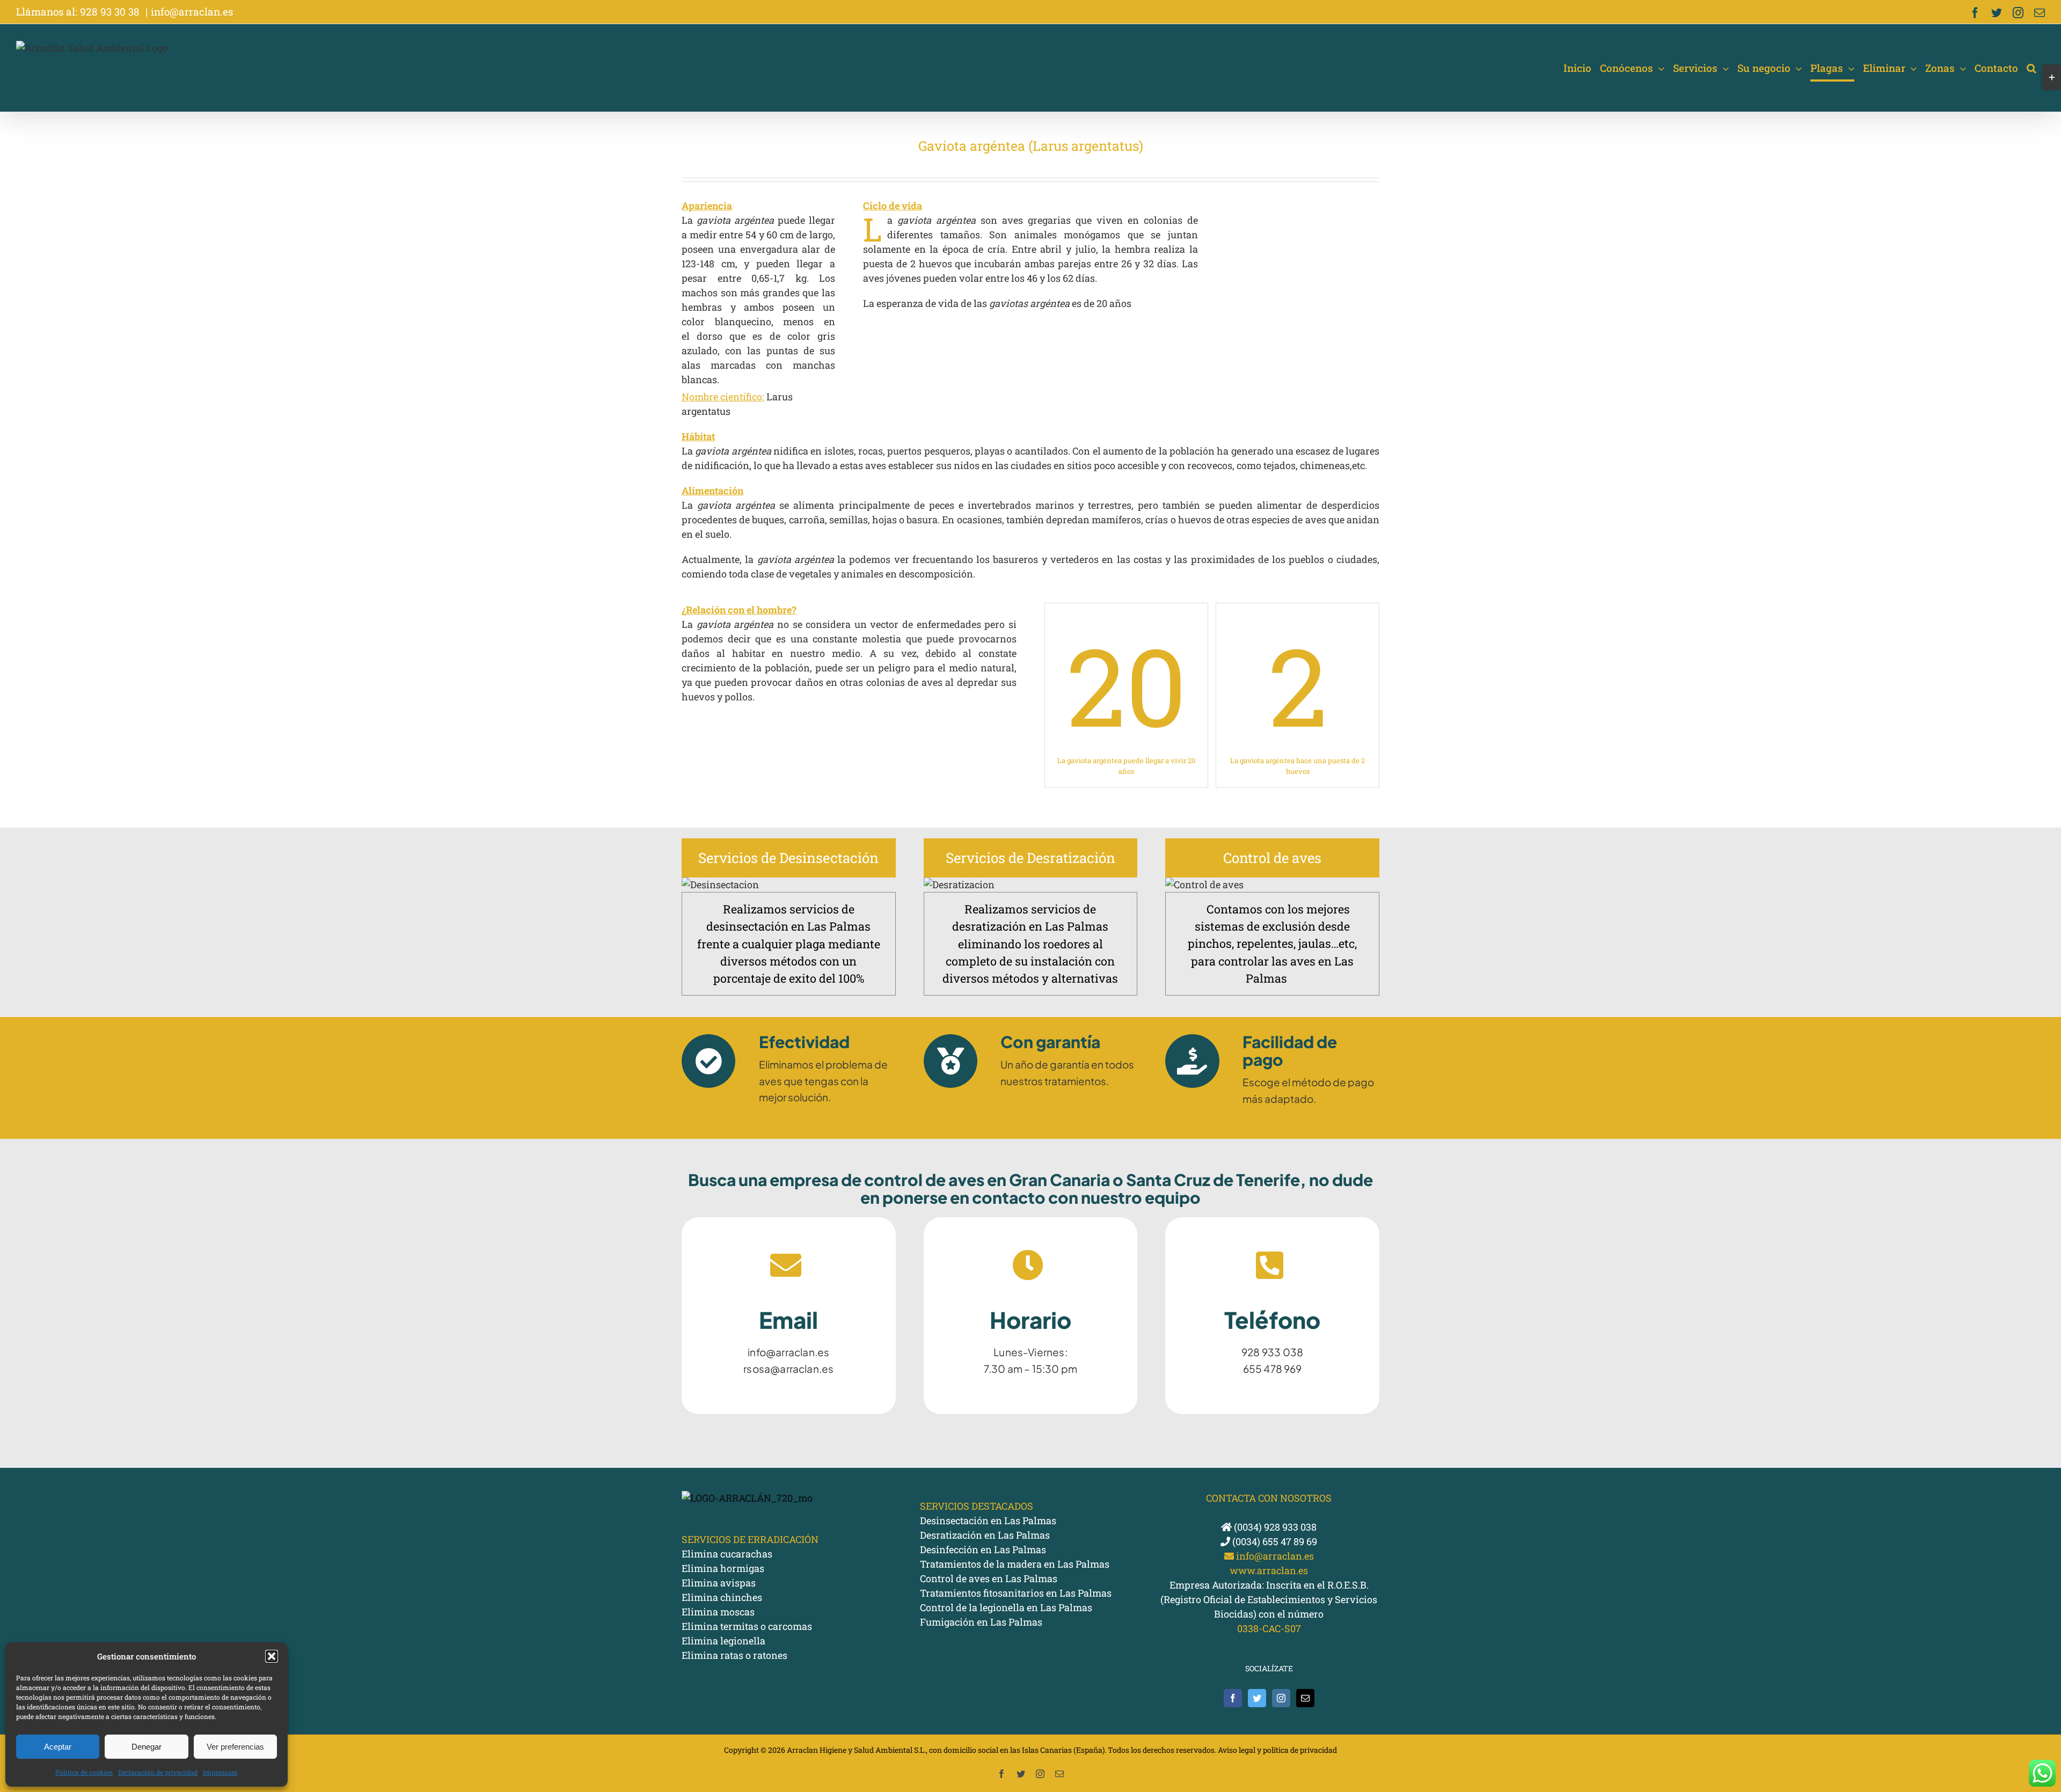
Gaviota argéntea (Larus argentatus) (1031, 146)
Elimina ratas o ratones (734, 1655)
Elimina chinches (722, 1597)
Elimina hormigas (723, 1568)
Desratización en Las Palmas (985, 1535)
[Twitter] (1257, 1698)
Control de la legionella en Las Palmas (1006, 1607)
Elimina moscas (718, 1612)
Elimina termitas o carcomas (747, 1626)
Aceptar (58, 1747)
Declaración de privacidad (158, 1772)
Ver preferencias (235, 1747)
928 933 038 (1272, 1352)
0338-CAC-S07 (1269, 1628)
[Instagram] (1281, 1698)
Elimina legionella (723, 1641)
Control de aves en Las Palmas (989, 1578)
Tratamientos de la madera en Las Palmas (1015, 1564)
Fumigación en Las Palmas (981, 1622)
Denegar (147, 1747)
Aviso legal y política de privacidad (1277, 1750)
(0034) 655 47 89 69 (1274, 1541)
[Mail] (1305, 1698)
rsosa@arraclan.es (788, 1369)
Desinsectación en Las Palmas (988, 1520)
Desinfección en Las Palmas (983, 1549)
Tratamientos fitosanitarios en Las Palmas (1016, 1593)
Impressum (220, 1772)
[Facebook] (1233, 1698)
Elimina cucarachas (727, 1554)
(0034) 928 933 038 (1274, 1527)
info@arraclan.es (192, 12)
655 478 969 (1273, 1369)
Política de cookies (84, 1772)
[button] (272, 1656)
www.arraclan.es (1269, 1570)
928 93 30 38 (111, 12)
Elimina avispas (719, 1583)
